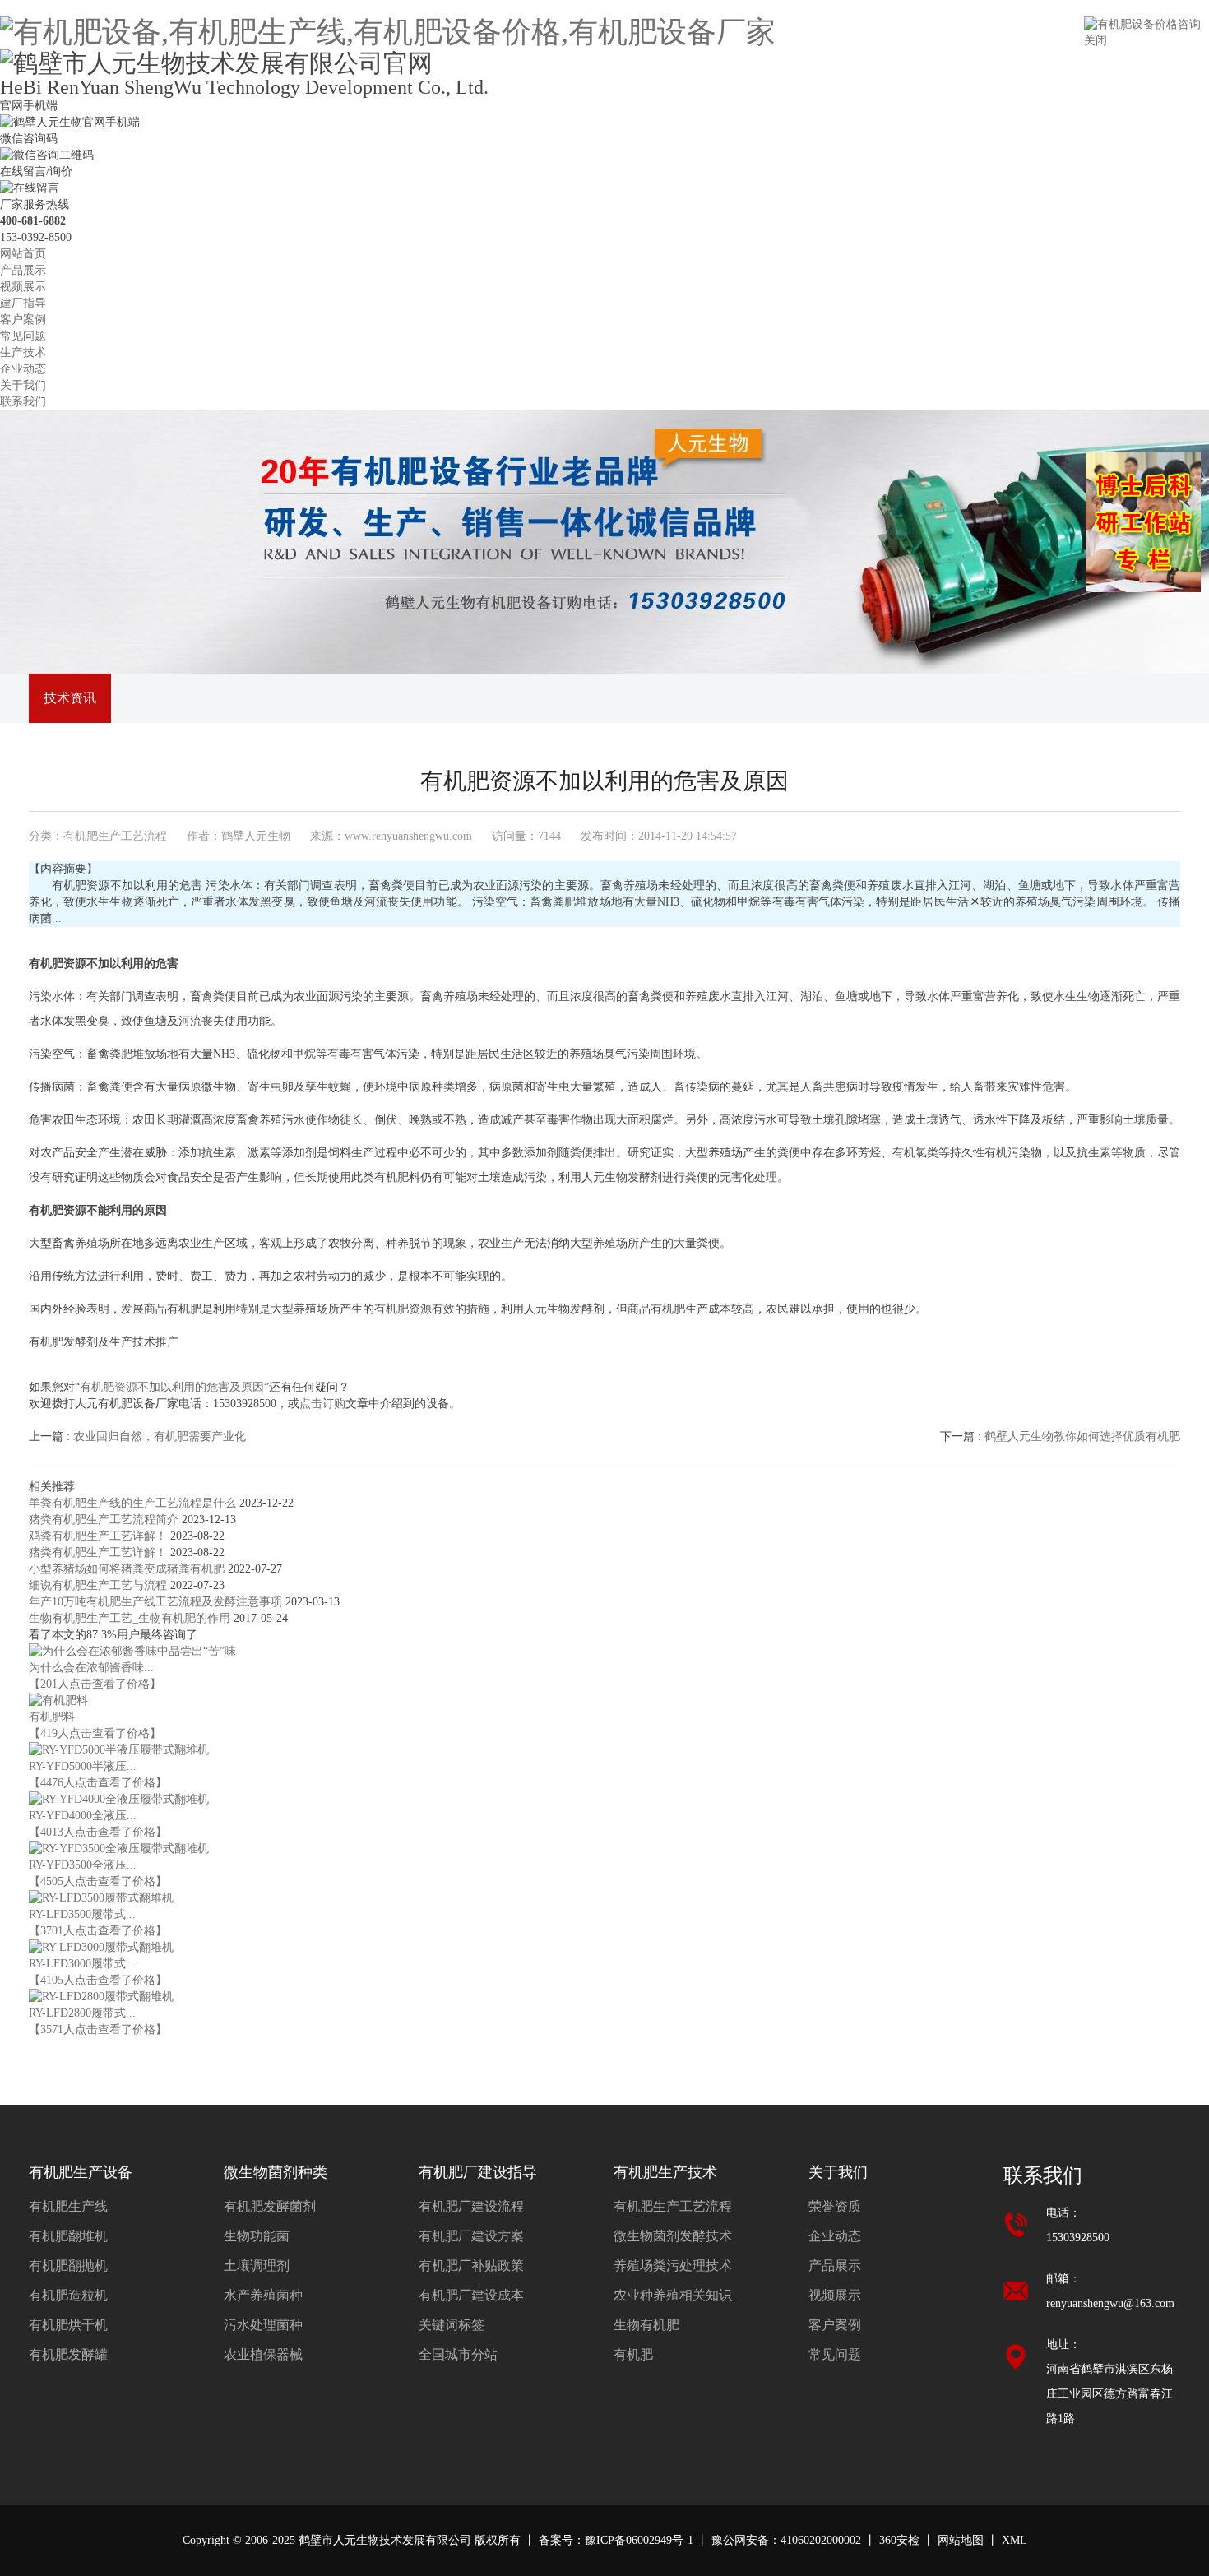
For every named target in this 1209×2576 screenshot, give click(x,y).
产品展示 (23, 270)
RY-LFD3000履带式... (82, 1964)
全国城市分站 (458, 2354)
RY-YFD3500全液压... (83, 1865)
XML (1014, 2540)
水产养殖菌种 (263, 2295)
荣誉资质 (835, 2206)
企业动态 (23, 369)
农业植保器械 (263, 2354)
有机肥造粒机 (68, 2295)
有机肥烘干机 (68, 2325)
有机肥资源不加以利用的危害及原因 (172, 1387)
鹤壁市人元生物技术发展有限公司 (385, 2540)
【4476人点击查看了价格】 (98, 1783)
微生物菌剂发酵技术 (673, 2236)
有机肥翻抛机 (68, 2266)
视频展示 (23, 287)
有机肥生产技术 (665, 2172)
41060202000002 (821, 2540)
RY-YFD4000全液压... (83, 1816)
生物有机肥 (646, 2325)
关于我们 (23, 385)
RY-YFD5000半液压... (83, 1766)
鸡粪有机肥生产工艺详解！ (100, 1536)
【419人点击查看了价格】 (95, 1733)
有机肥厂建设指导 (478, 2172)
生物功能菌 (257, 2236)
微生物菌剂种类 (276, 2172)
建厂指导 (23, 303)
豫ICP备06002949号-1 (639, 2540)
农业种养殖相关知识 (673, 2295)
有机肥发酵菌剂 (270, 2206)
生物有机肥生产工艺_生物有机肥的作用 (131, 1618)
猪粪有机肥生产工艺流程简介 (105, 1520)
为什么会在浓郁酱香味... (91, 1668)
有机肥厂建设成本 (471, 2295)
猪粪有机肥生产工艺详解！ (100, 1552)
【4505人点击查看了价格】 (98, 1881)
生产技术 (23, 352)
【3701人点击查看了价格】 (98, 1931)
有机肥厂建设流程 (471, 2206)
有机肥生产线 (68, 2206)
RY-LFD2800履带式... (82, 2013)
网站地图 (961, 2540)
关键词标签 (452, 2325)
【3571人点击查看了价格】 (98, 2029)
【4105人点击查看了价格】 (98, 1980)
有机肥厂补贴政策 (471, 2266)
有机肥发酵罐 (68, 2354)
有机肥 (633, 2354)
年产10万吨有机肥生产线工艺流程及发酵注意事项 (157, 1602)
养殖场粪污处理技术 (673, 2266)
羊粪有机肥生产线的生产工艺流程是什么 (134, 1503)
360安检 (899, 2540)
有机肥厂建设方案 (471, 2236)
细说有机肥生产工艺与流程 (100, 1585)
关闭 (1096, 41)
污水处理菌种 (263, 2325)
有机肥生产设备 (81, 2172)
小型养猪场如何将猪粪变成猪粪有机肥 (128, 1569)
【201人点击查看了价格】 (95, 1684)
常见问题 (23, 336)
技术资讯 (70, 698)
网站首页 (23, 254)
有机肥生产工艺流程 (115, 836)
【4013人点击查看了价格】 (98, 1832)
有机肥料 (52, 1717)
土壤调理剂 (257, 2266)
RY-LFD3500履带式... (82, 1914)
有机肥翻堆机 (68, 2236)
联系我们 (23, 402)
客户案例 (23, 320)
